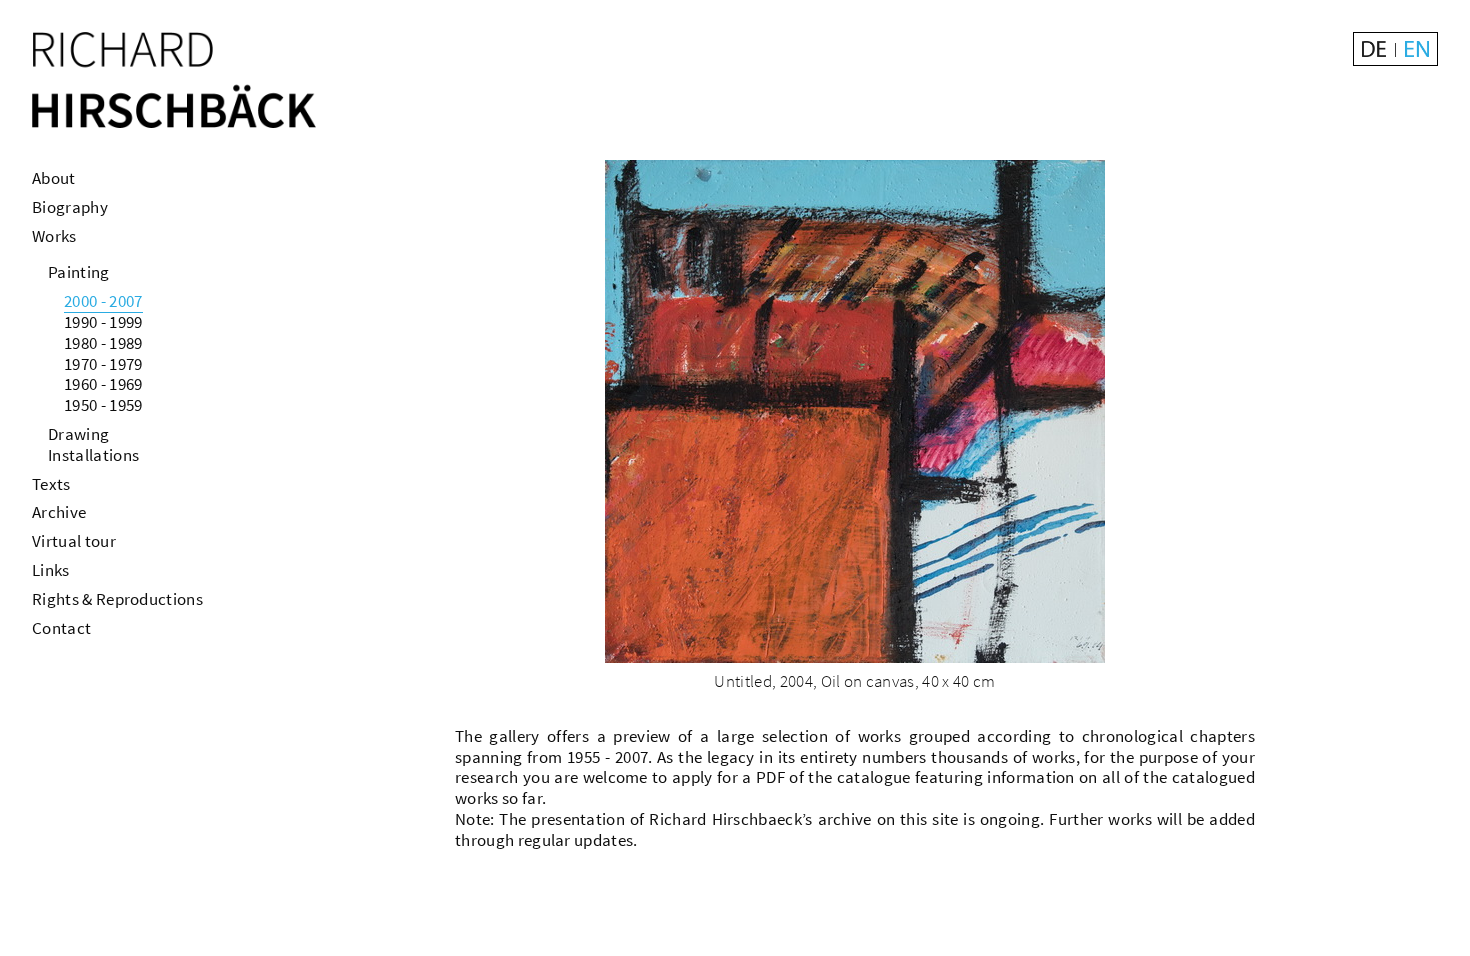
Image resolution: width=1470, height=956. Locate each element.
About (54, 178)
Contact (61, 628)
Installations (93, 455)
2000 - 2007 (103, 301)
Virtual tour (74, 541)
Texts (51, 484)
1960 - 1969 (103, 384)
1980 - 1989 (103, 343)
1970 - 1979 (103, 364)
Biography (70, 207)
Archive (59, 512)
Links (51, 570)
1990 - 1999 (103, 322)
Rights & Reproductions (117, 599)
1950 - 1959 (103, 405)
